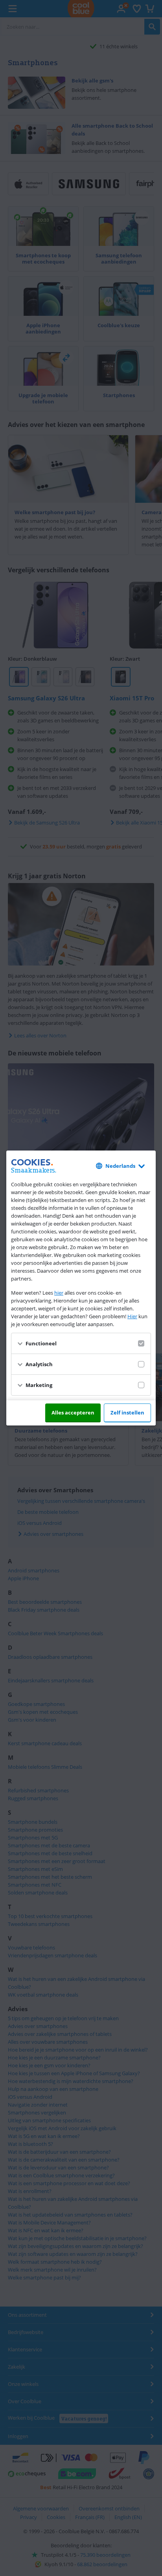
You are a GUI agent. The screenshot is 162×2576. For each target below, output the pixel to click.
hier (59, 1293)
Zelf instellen (127, 1413)
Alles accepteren (73, 1413)
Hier (132, 1316)
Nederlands (120, 1166)
